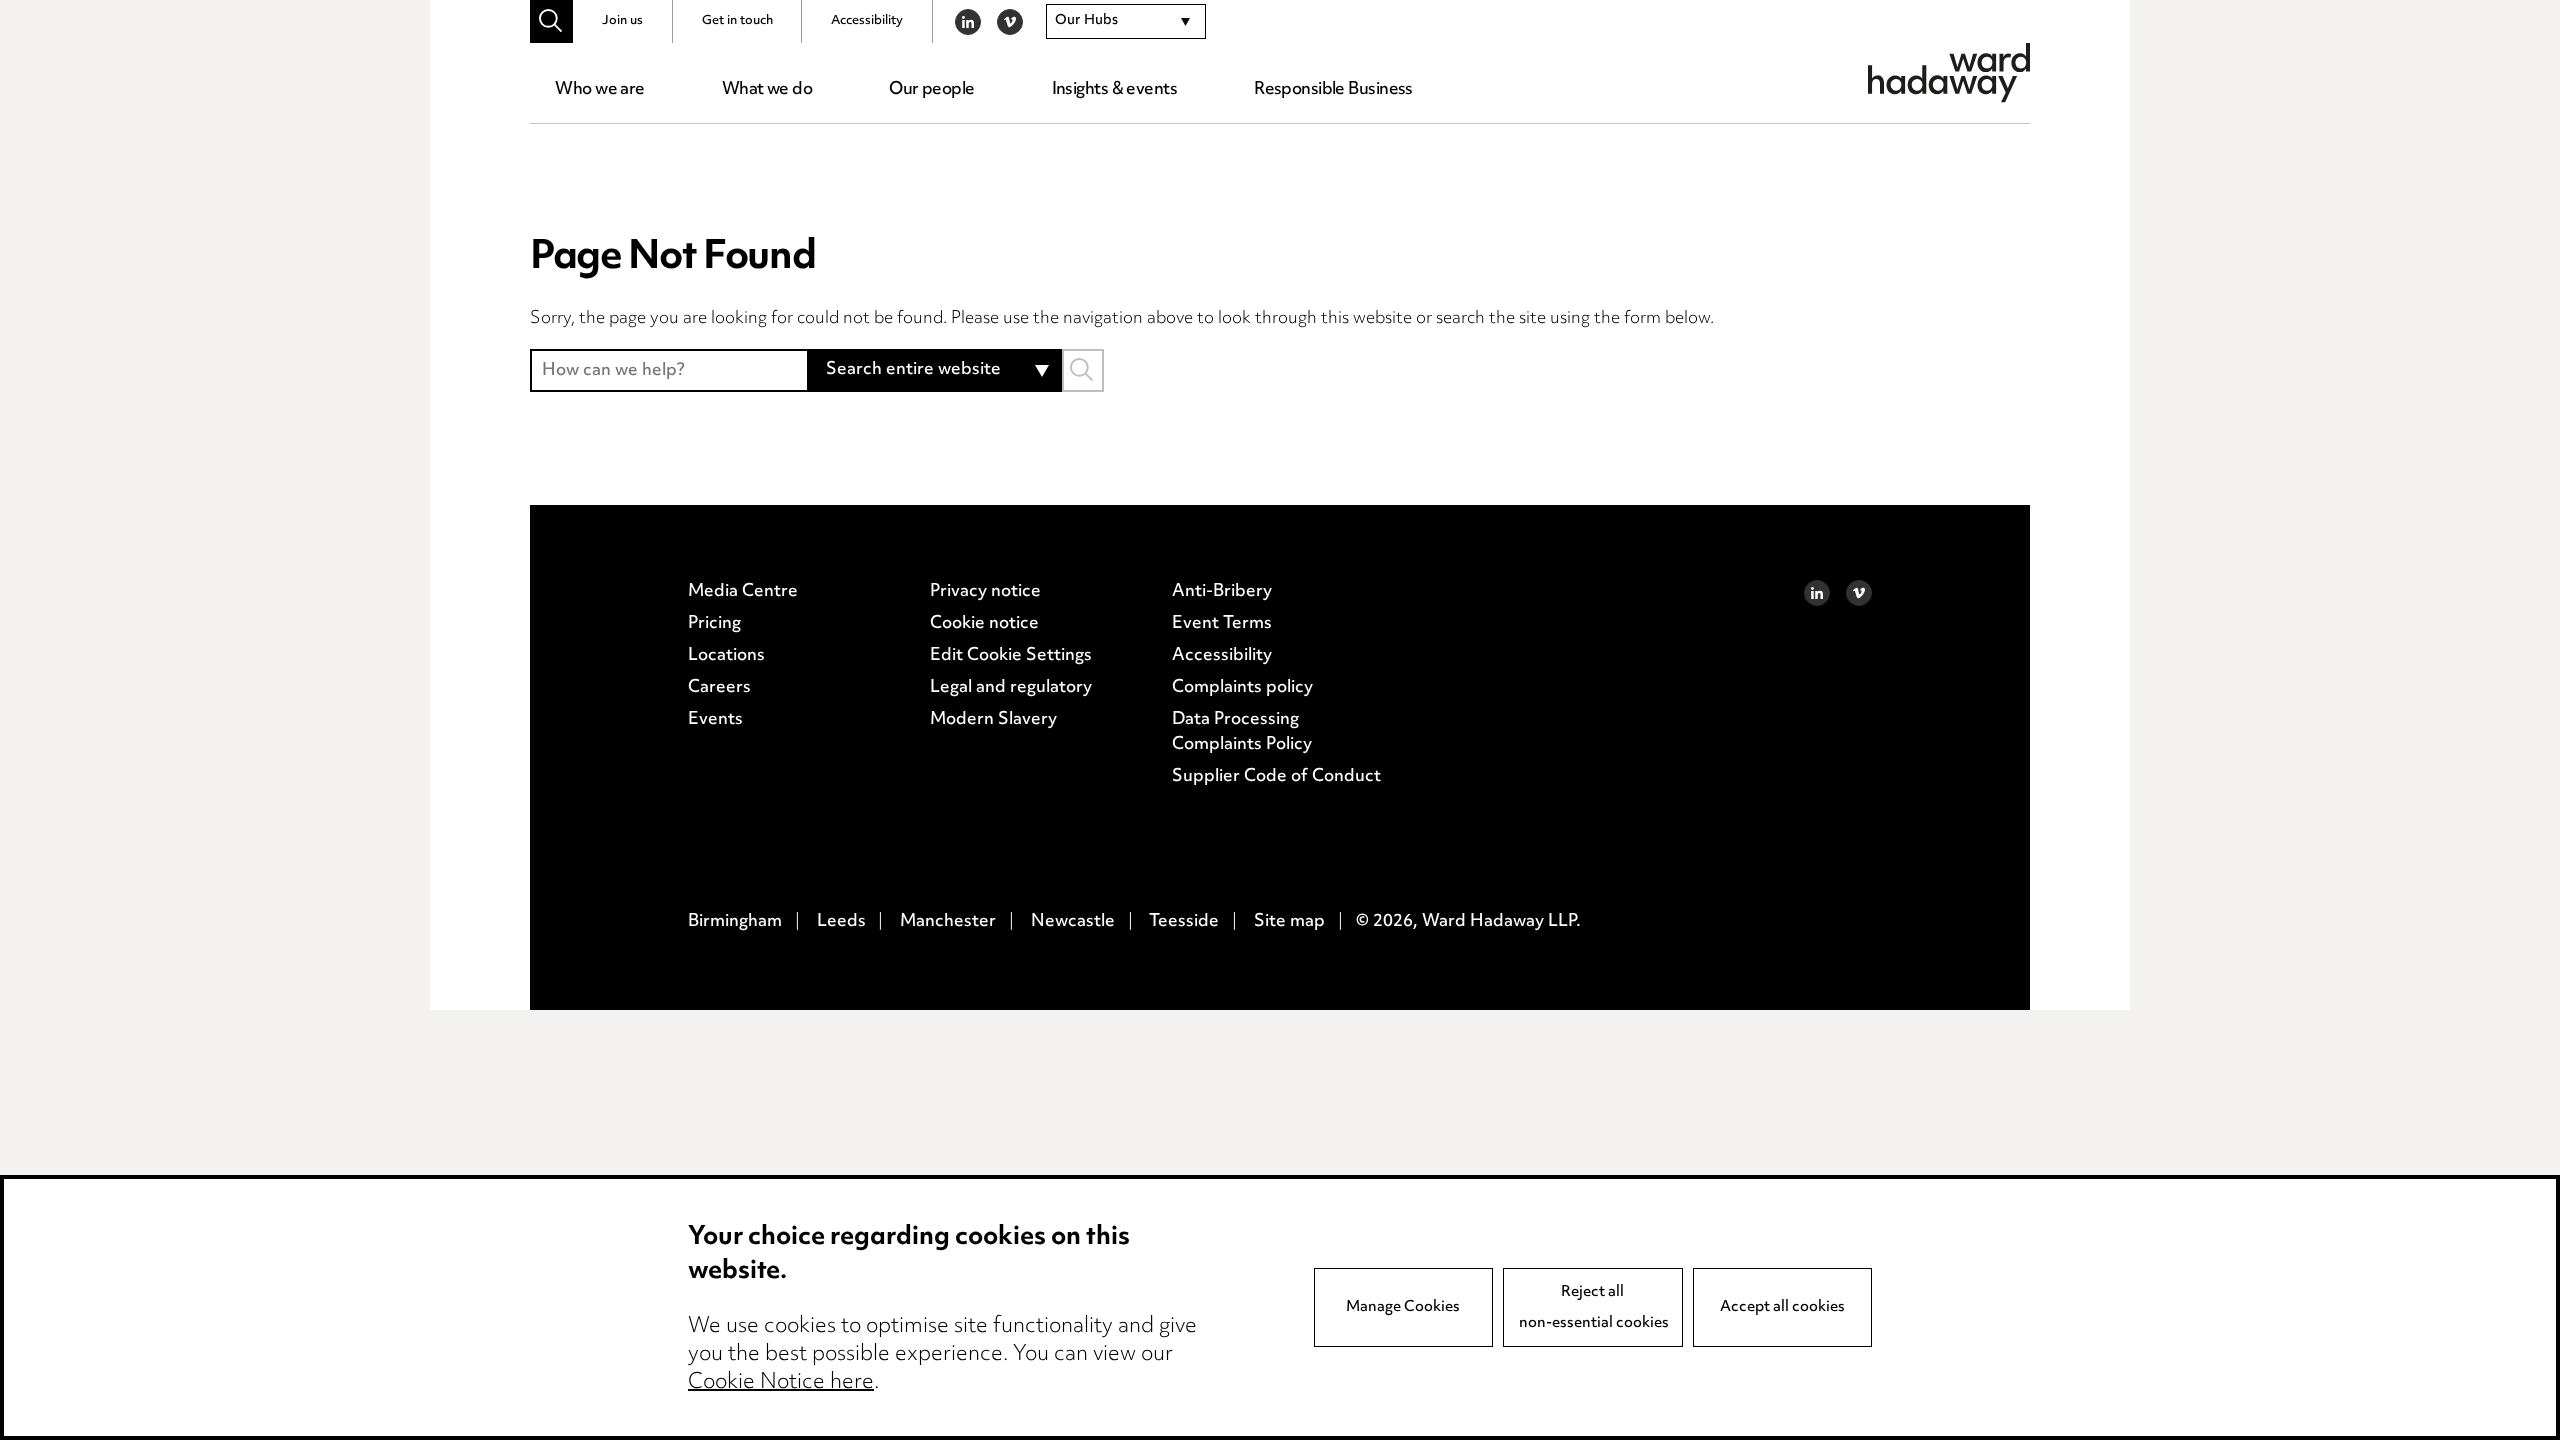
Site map (1289, 922)
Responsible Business (1333, 90)
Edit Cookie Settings (1011, 656)
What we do (767, 90)
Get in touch (737, 21)
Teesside (1184, 922)
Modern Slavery (993, 720)
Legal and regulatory (1011, 688)
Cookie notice (984, 624)
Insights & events (1114, 90)
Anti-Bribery (1222, 592)
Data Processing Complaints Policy (1242, 733)
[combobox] (1126, 22)
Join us (622, 21)
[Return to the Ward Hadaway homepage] (1949, 72)
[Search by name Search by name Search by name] (1083, 370)
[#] (551, 21)
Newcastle (1073, 922)
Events (715, 720)
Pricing (714, 624)
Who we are (599, 90)
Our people (931, 90)
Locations (726, 656)
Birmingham (735, 922)
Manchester (948, 922)
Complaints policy (1242, 688)
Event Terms (1222, 624)
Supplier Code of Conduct (1276, 777)
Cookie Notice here (781, 1383)
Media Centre (743, 592)
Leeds (841, 922)
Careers (719, 688)
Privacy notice (985, 592)
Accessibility (867, 21)
